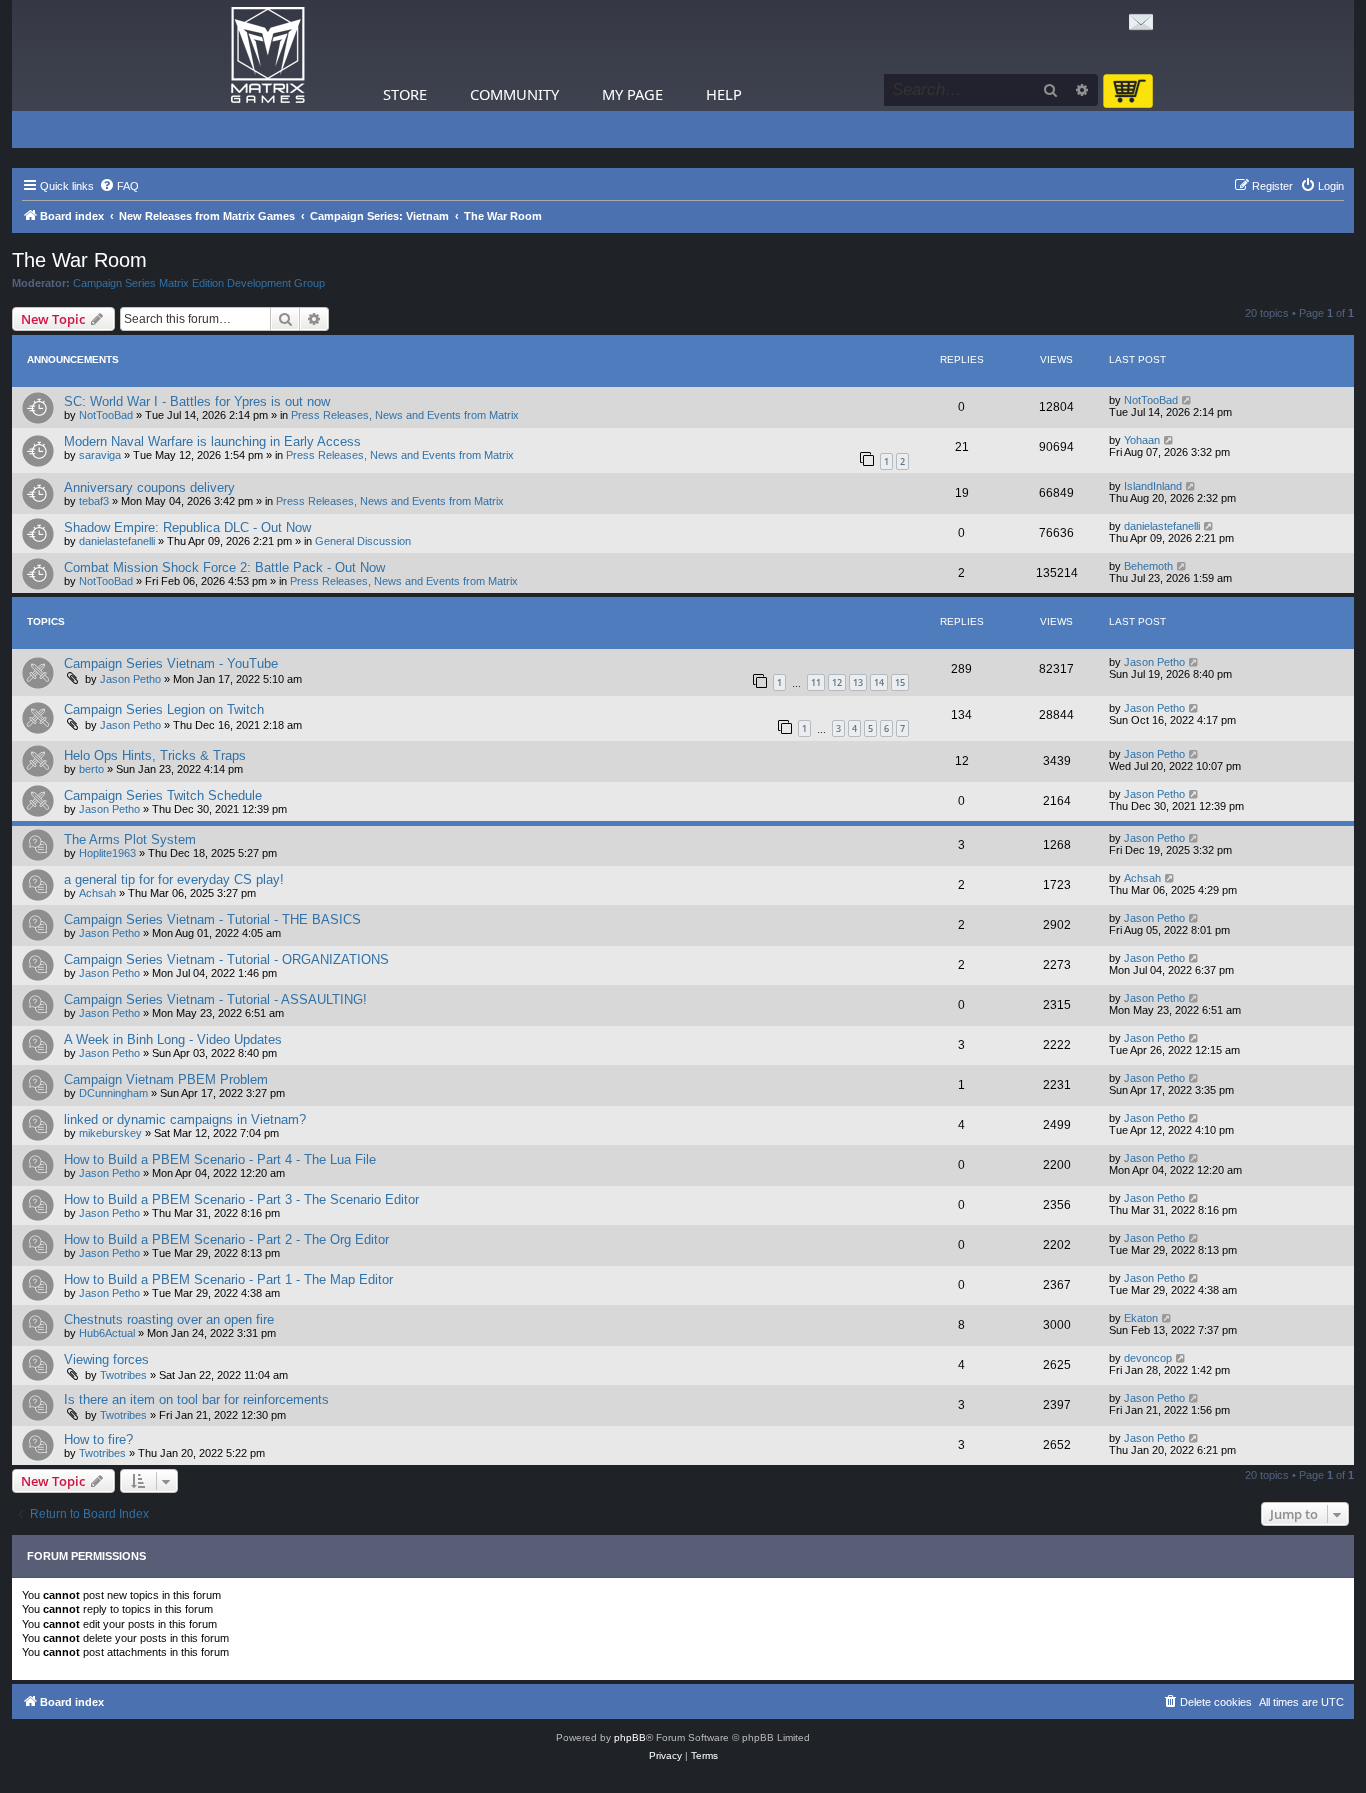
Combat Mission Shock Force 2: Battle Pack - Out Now (224, 567)
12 (837, 682)
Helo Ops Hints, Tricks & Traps (155, 755)
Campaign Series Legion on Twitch (164, 709)
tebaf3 (94, 501)
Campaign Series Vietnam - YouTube (171, 663)
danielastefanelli (117, 541)
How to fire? (98, 1439)
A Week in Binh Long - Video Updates (173, 1039)
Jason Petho (130, 679)
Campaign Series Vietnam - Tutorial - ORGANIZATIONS (226, 959)
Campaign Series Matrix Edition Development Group (199, 283)
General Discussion (363, 541)
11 (816, 682)
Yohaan (1142, 440)
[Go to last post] (1187, 400)
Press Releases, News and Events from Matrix (405, 415)
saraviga (100, 455)
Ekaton (1141, 1318)
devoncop (1148, 1358)
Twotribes (123, 1375)
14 (879, 682)
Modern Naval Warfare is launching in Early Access (212, 441)
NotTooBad (106, 415)
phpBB (630, 1737)
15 (900, 682)
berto (91, 769)
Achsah (97, 893)
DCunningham (113, 1093)
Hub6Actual (107, 1333)
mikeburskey (110, 1133)
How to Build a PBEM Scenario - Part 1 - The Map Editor (228, 1279)
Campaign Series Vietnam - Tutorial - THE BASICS (212, 919)
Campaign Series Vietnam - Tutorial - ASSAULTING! (215, 999)
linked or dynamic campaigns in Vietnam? (185, 1119)
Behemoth (1148, 566)
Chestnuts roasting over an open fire (169, 1319)
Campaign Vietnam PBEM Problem (166, 1079)
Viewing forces (106, 1359)
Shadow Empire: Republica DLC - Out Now (187, 527)
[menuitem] (119, 186)
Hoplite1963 (107, 853)
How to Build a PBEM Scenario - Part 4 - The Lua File (220, 1159)
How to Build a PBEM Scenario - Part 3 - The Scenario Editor (241, 1199)
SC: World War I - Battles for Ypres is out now (197, 401)
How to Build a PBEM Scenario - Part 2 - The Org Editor (226, 1239)
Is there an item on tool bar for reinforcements (196, 1399)
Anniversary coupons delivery (149, 487)
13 (858, 682)
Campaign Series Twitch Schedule (163, 795)
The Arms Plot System (130, 839)
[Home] (268, 55)
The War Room (79, 260)
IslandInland (1153, 486)
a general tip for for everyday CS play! (174, 879)
